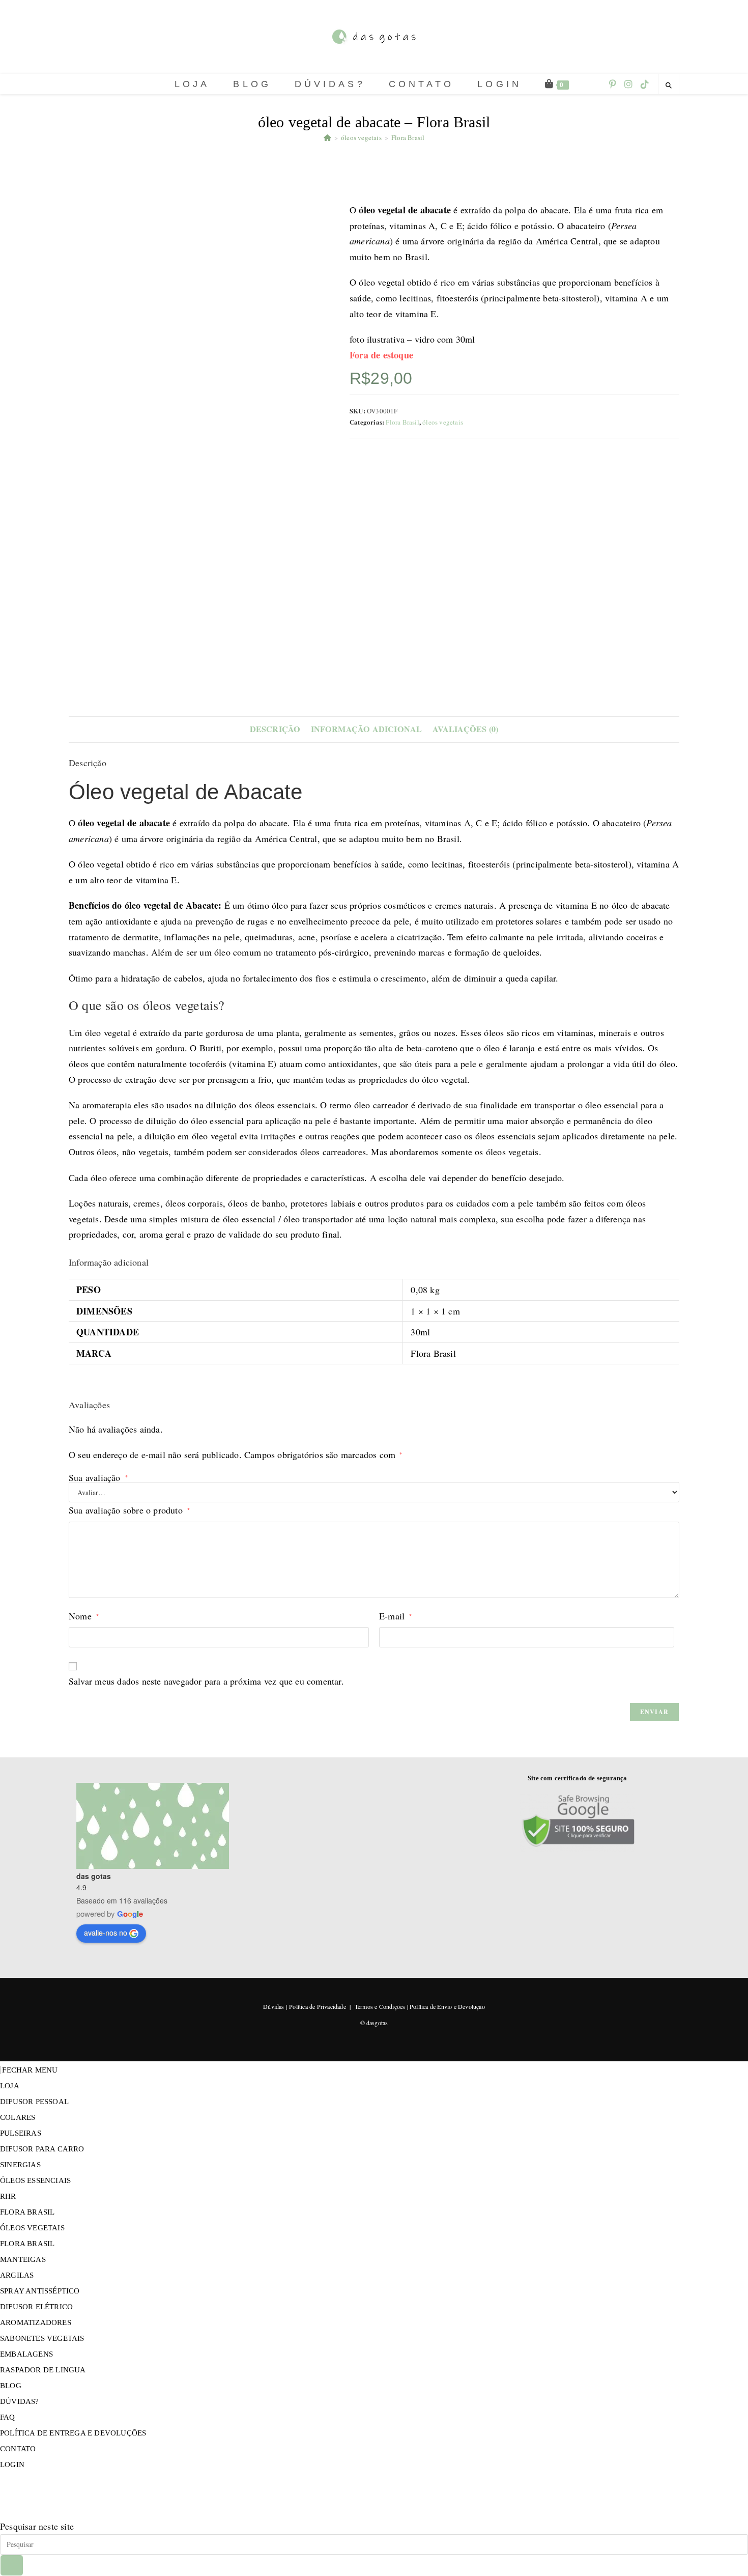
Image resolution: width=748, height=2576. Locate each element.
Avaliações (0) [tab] (466, 729)
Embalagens (26, 2354)
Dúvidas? (20, 2401)
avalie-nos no (106, 1933)
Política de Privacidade (318, 2006)
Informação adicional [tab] (367, 729)
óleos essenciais (35, 2180)
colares (18, 2117)
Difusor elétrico (36, 2307)
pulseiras (21, 2133)
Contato (18, 2449)
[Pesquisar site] (669, 85)
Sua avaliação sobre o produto (129, 1510)
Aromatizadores (36, 2322)
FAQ (8, 2417)
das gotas (94, 1876)
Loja (10, 2086)
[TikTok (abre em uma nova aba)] (645, 84)
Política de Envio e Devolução (447, 2006)
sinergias (20, 2165)
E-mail (396, 1616)
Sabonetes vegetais (42, 2338)
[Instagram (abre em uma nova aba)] (628, 84)
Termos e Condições (380, 2006)
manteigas (23, 2259)
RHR (8, 2196)
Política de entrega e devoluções (73, 2433)
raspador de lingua (43, 2370)
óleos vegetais (443, 422)
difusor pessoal (34, 2102)
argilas (17, 2275)
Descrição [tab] (275, 729)
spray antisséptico (40, 2291)
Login (12, 2465)
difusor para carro (42, 2149)
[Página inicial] (327, 137)
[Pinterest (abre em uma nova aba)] (613, 84)
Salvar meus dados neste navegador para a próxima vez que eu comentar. (206, 1681)
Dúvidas (274, 2006)
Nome (84, 1616)
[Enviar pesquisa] (12, 2565)
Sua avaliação (98, 1477)
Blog (11, 2386)
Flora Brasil (408, 137)
